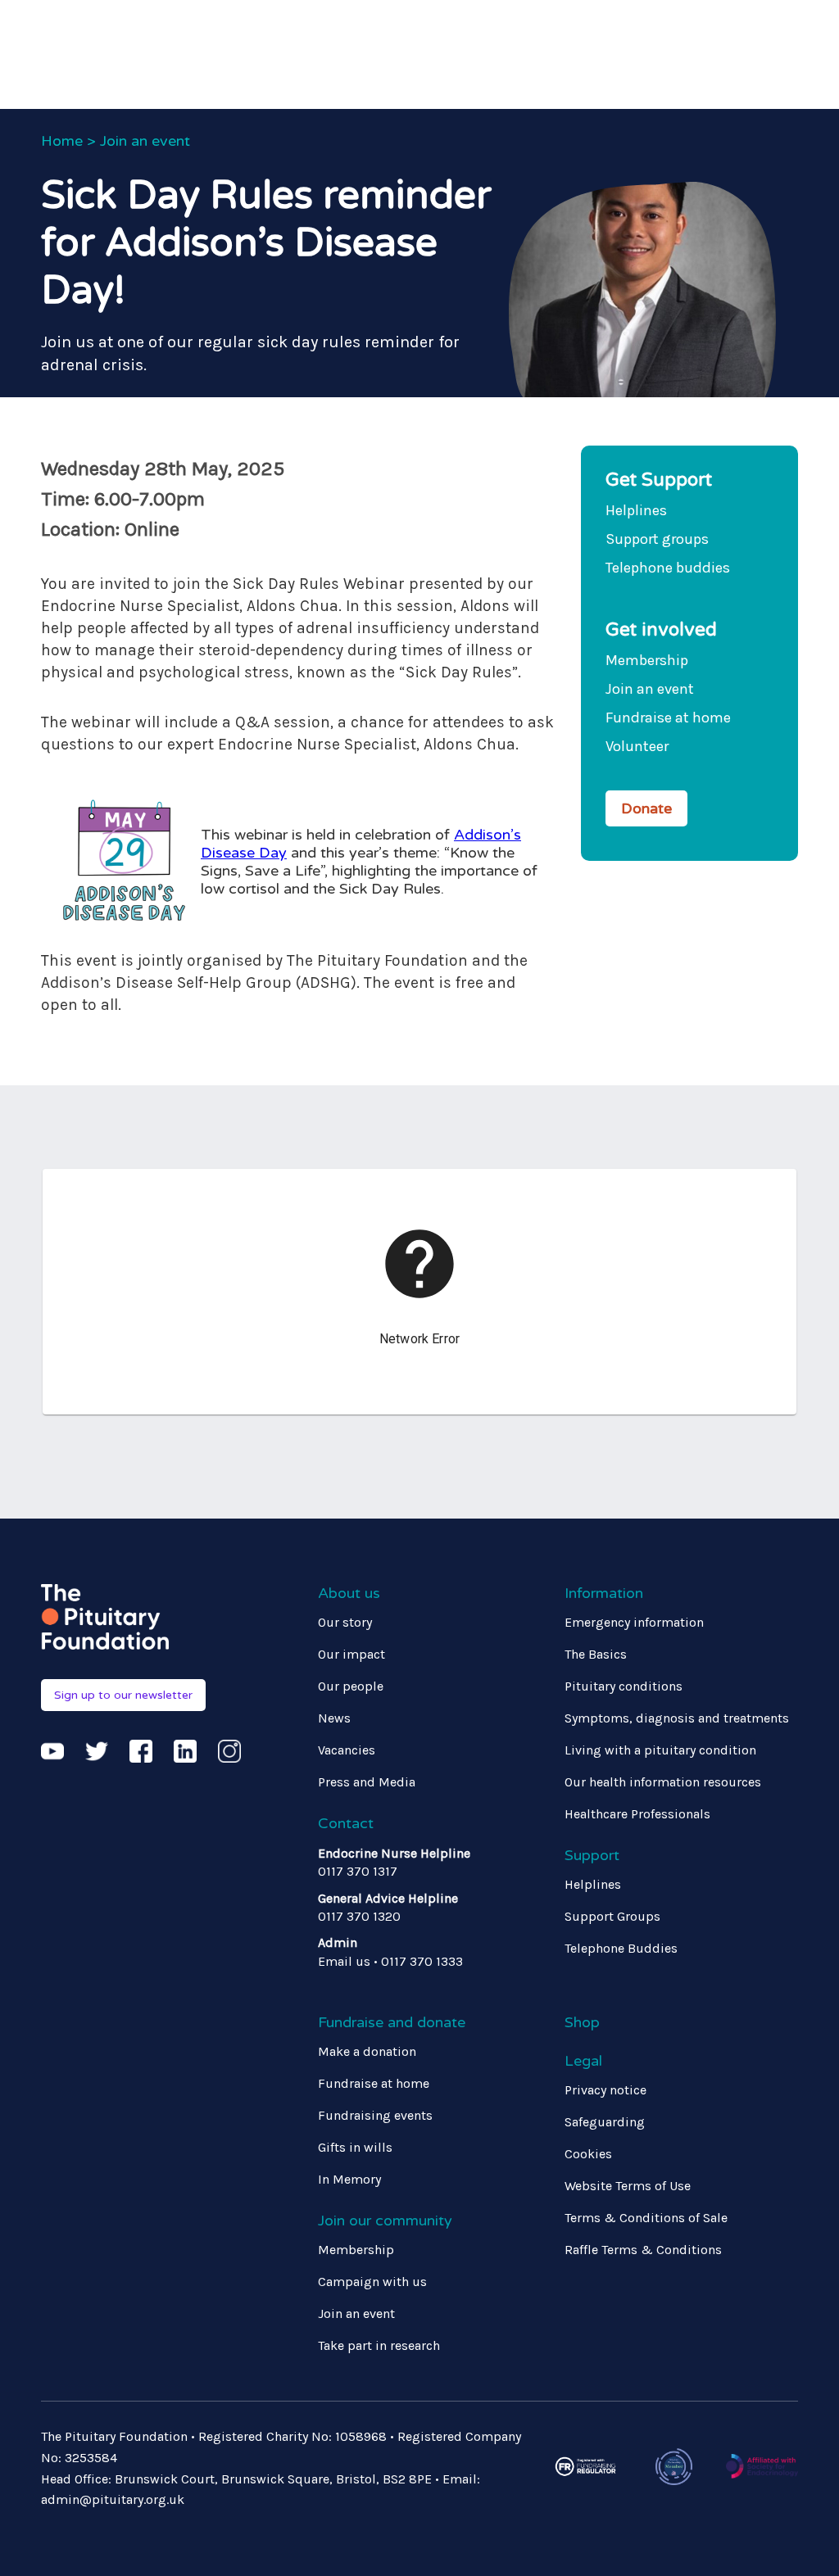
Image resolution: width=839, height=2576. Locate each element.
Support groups (657, 539)
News (334, 1718)
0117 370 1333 (422, 1961)
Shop (582, 2022)
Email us (344, 1961)
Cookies (588, 2154)
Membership (647, 660)
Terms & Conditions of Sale (646, 2218)
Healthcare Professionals (637, 1814)
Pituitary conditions (624, 1686)
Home (62, 141)
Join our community (385, 2221)
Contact (346, 1823)
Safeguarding (605, 2122)
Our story (345, 1622)
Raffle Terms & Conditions (643, 2250)
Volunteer (637, 746)
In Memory (349, 2179)
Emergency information (634, 1622)
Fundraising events (375, 2115)
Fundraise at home (668, 718)
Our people (351, 1686)
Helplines (636, 510)
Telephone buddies (668, 568)
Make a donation (367, 2051)
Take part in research (379, 2345)
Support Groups (612, 1916)
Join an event (145, 141)
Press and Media (367, 1782)
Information (604, 1593)
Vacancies (347, 1750)
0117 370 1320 (359, 1916)
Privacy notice (605, 2090)
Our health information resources (663, 1782)
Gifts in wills (355, 2147)
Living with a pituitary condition (660, 1750)
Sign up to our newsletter (123, 1695)
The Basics (596, 1654)
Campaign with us (372, 2282)
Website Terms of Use (628, 2186)
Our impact (351, 1654)
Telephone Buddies (621, 1948)
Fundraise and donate (392, 2022)
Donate (646, 808)
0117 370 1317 (358, 1871)
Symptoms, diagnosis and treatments (677, 1718)
